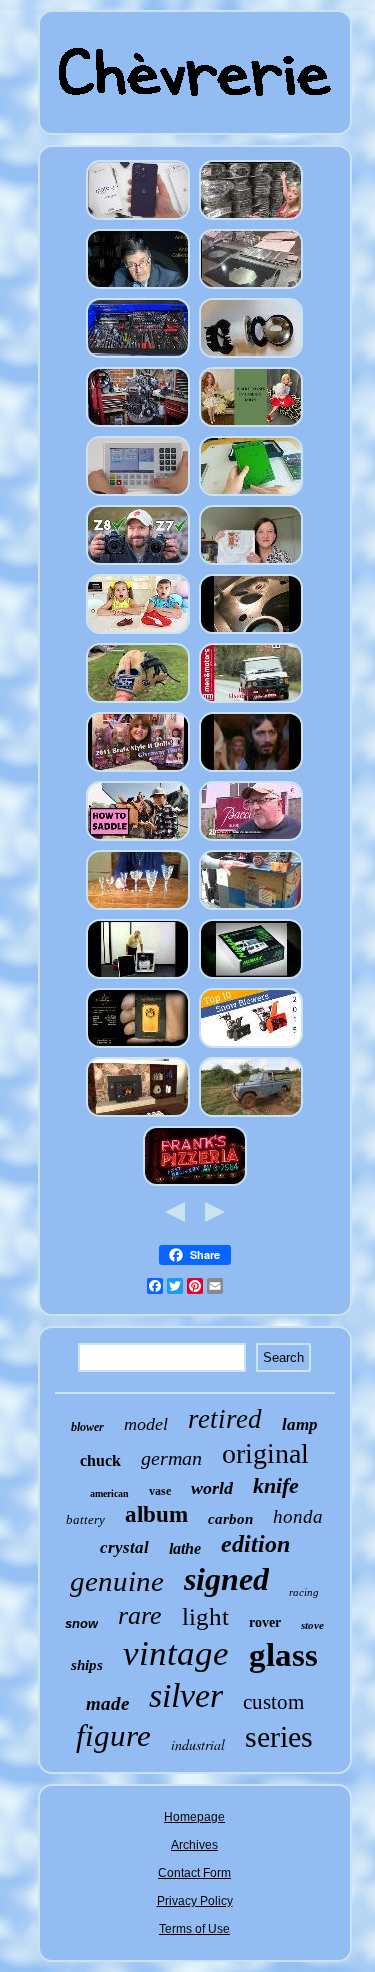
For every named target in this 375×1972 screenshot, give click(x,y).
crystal (124, 1547)
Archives (194, 1845)
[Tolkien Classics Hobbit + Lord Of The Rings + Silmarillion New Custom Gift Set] (251, 495)
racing (304, 1592)
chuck (100, 1460)
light (205, 1616)
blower (87, 1427)
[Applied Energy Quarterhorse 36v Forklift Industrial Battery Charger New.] (251, 909)
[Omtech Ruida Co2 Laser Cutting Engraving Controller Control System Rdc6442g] (138, 495)
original (265, 1453)
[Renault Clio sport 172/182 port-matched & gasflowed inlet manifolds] (138, 426)
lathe (185, 1548)
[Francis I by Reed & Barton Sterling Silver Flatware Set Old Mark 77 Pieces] (138, 288)
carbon (230, 1519)
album (156, 1514)
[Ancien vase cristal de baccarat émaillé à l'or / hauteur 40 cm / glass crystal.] (251, 840)
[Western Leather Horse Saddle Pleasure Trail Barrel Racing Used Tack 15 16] (138, 840)
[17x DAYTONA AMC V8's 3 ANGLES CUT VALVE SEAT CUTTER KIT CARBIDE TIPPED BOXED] (251, 633)
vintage (176, 1653)
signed (226, 1579)
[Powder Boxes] (138, 633)
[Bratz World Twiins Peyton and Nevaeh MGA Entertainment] (138, 771)
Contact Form (194, 1873)
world (212, 1488)
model (146, 1424)
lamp (300, 1424)
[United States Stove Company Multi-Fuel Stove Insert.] (138, 1116)
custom (273, 1702)
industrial (198, 1744)
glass (283, 1655)
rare (140, 1615)
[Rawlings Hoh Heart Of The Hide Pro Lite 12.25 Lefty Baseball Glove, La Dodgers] (138, 702)
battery (85, 1519)
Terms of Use (194, 1929)
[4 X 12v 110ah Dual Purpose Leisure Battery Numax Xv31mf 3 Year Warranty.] (251, 978)
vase (160, 1491)
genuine (117, 1581)
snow (81, 1623)
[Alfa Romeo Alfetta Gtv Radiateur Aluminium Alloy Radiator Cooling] (251, 288)
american (109, 1493)
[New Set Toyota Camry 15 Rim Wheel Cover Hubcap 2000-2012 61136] (251, 219)
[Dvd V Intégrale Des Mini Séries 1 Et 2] (251, 771)
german (171, 1458)
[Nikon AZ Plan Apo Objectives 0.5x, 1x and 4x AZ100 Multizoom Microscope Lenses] (138, 564)
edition (255, 1544)
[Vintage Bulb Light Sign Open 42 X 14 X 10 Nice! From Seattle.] (195, 1185)
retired (225, 1419)
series (279, 1736)
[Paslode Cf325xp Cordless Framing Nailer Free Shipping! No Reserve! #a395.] (138, 978)
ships (87, 1665)
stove (312, 1625)
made (107, 1703)
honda (298, 1516)
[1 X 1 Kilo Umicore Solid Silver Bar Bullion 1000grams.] (138, 1047)
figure (113, 1735)
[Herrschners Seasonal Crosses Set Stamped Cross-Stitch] (251, 564)
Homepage (194, 1817)
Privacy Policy (195, 1901)
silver (186, 1695)
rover (265, 1622)
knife (276, 1485)
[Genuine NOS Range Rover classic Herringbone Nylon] (251, 702)
